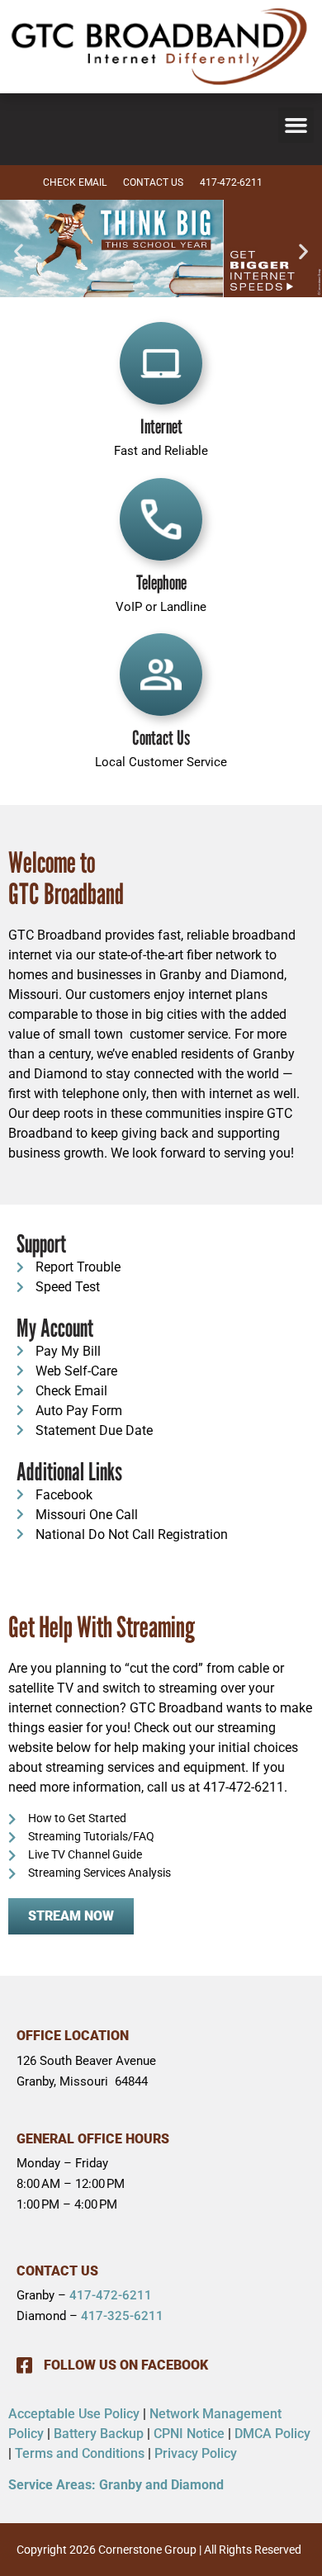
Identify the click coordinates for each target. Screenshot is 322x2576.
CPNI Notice (189, 2434)
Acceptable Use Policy (74, 2414)
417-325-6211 (122, 2316)
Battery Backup (99, 2434)
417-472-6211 (111, 2295)
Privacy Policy (196, 2453)
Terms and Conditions (80, 2453)
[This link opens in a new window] (161, 251)
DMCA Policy (272, 2434)
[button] (296, 125)
